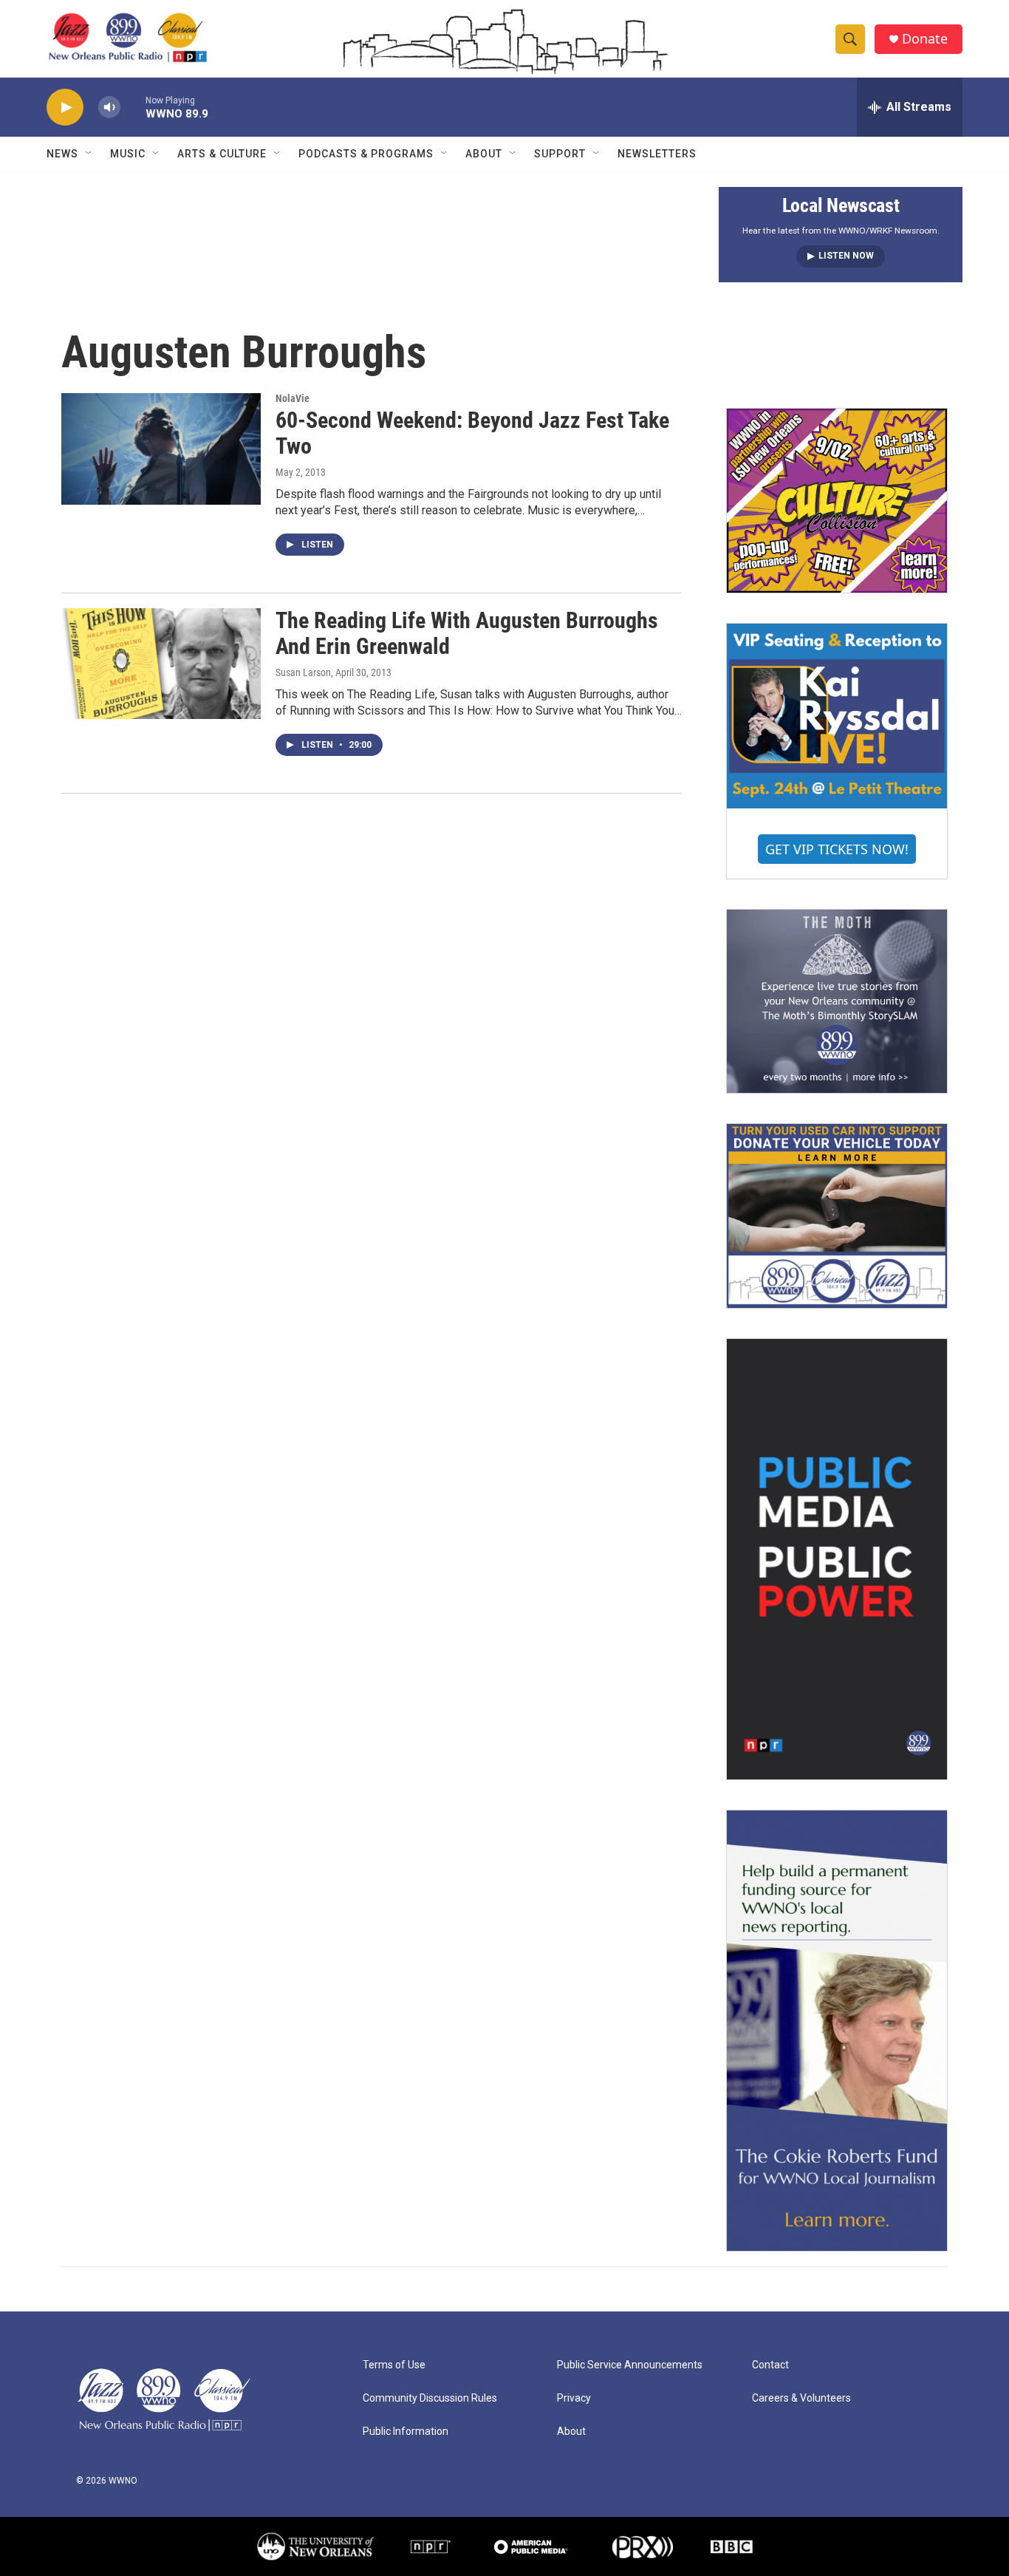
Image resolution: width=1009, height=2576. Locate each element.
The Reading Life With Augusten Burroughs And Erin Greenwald (467, 633)
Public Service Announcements (630, 2365)
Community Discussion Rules (430, 2398)
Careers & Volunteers (801, 2398)
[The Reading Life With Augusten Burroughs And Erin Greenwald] (161, 664)
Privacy (574, 2398)
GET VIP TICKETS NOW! (837, 849)
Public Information (406, 2432)
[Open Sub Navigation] (89, 154)
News (62, 154)
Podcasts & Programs (366, 154)
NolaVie (293, 398)
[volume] (109, 108)
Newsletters (657, 154)
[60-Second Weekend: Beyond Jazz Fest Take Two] (161, 449)
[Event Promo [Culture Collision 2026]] (837, 500)
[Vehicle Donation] (837, 1216)
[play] (65, 108)
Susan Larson (303, 672)
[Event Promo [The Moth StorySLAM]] (837, 1001)
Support (560, 154)
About (484, 154)
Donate (925, 39)
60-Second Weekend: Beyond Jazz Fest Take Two (472, 433)
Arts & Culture (222, 154)
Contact (770, 2365)
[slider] (133, 107)
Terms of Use (394, 2365)
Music (128, 154)
